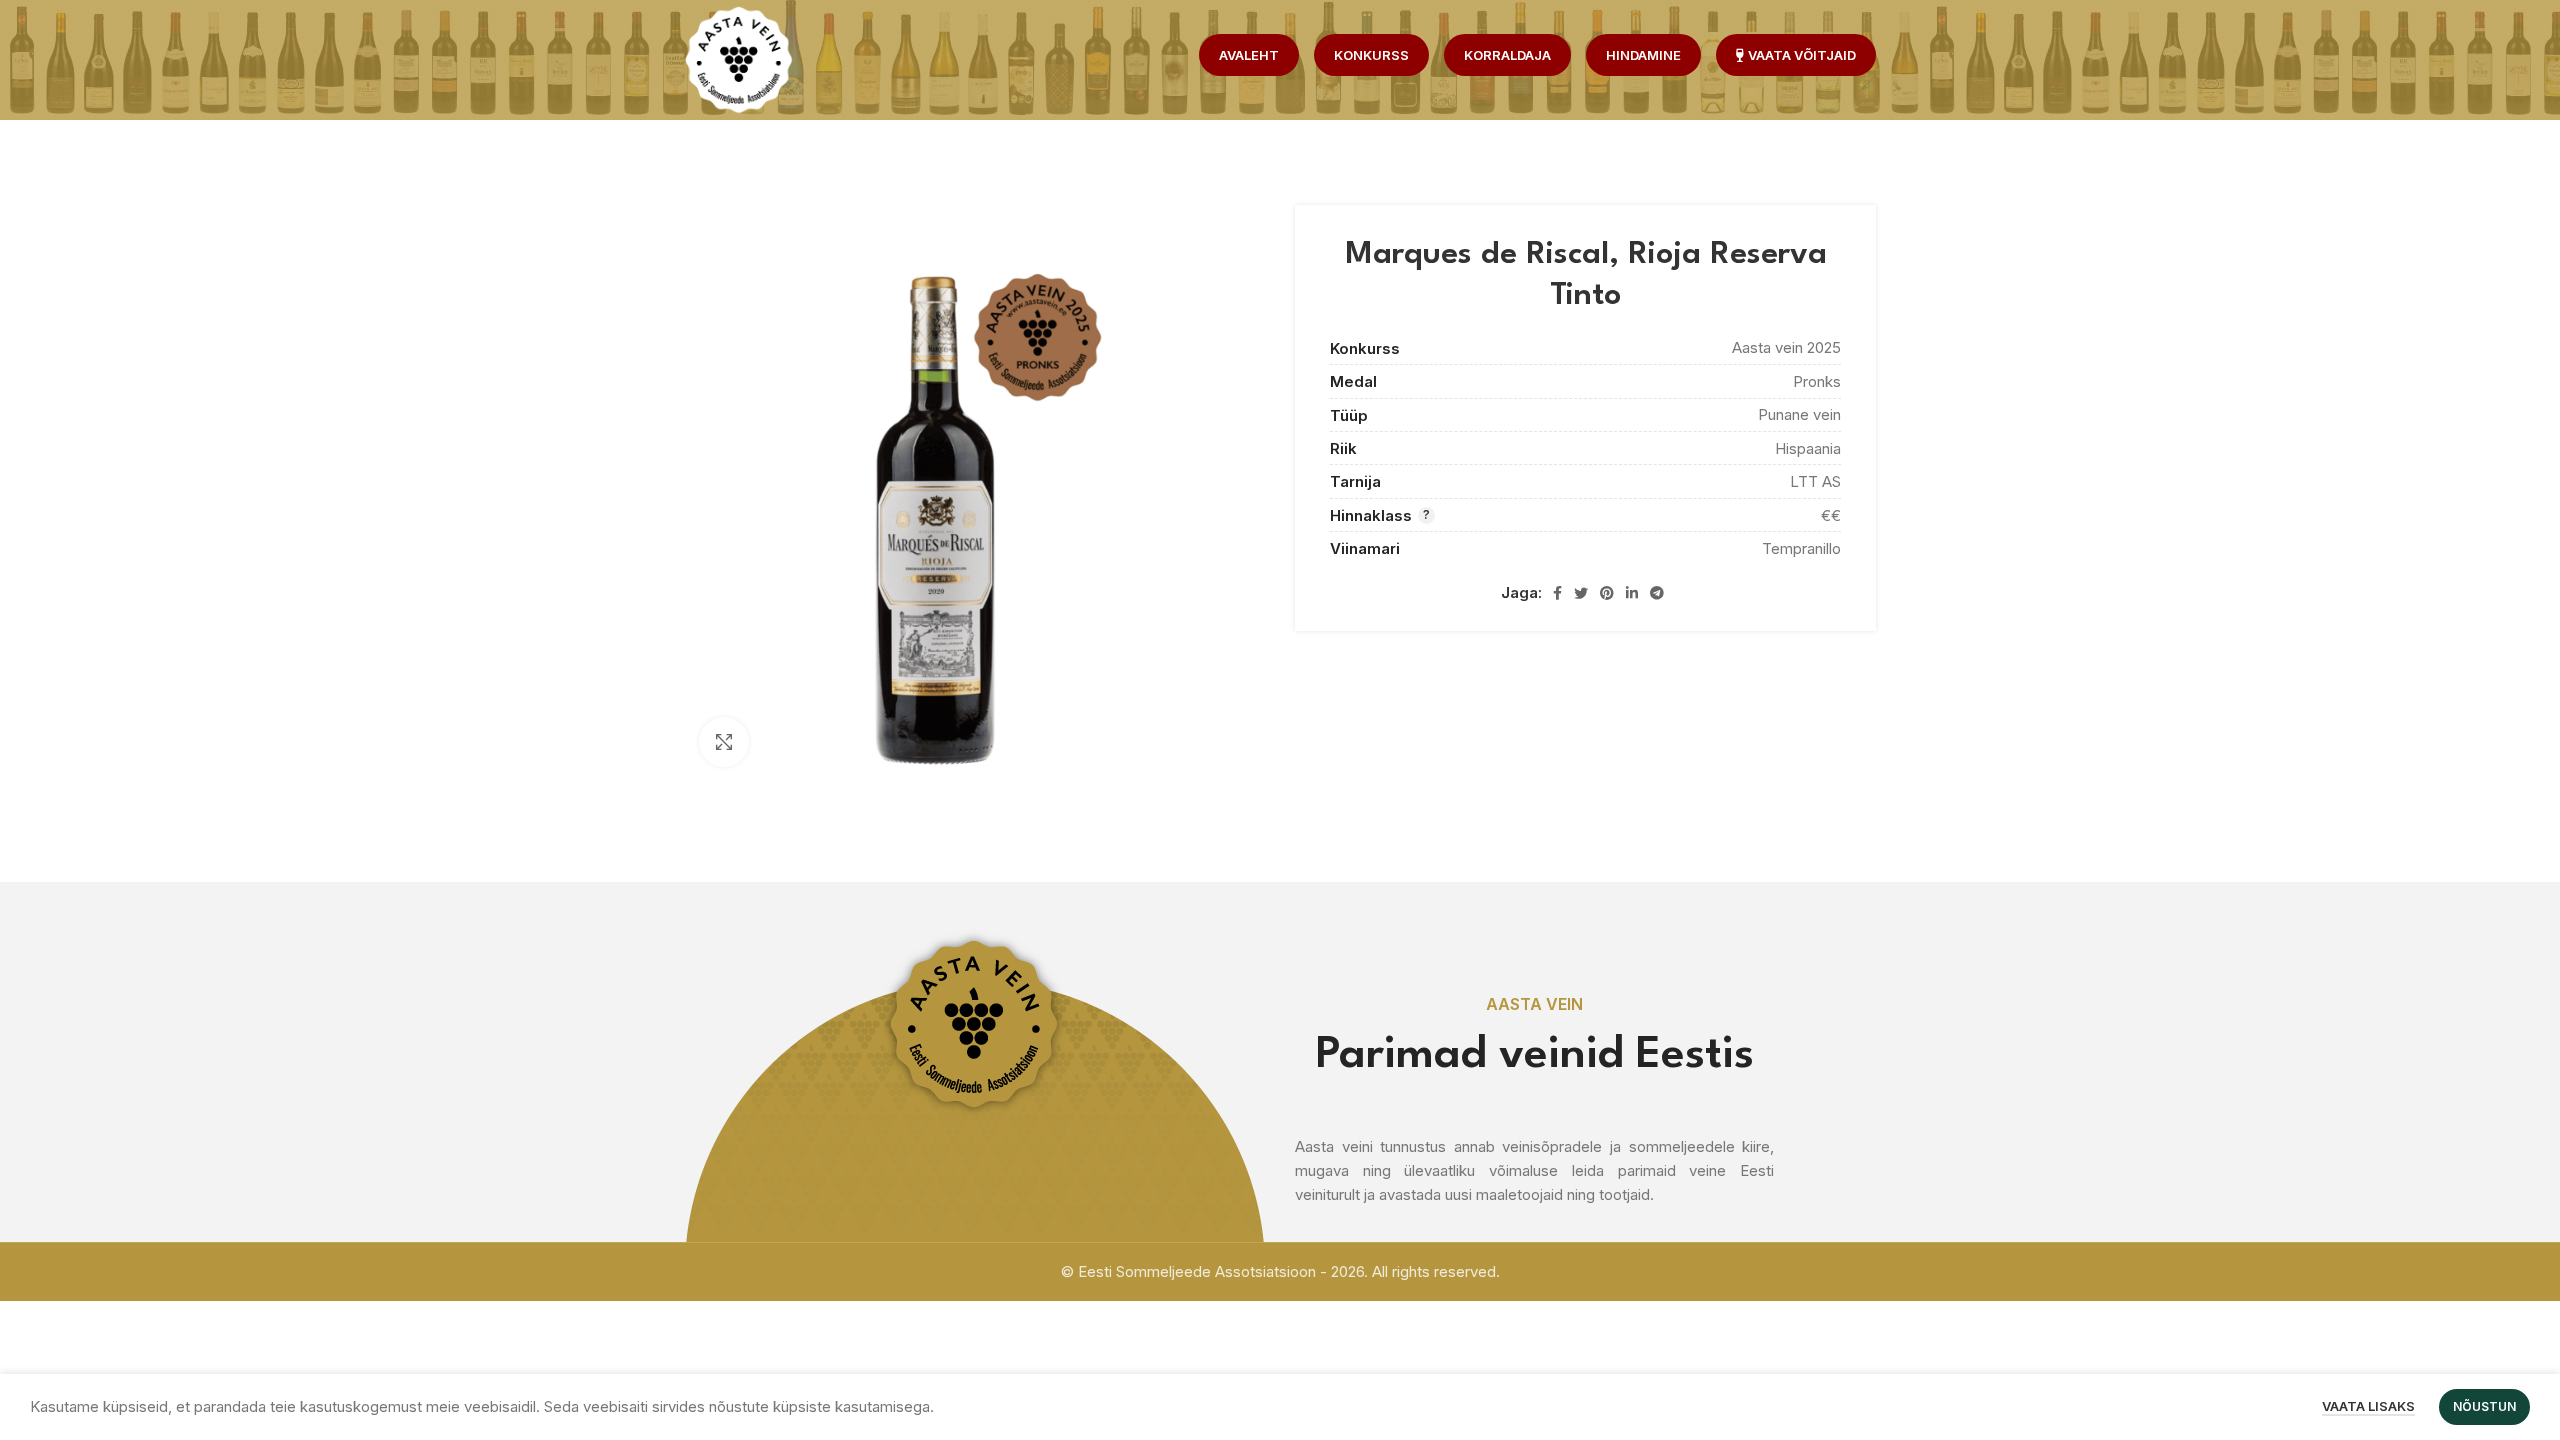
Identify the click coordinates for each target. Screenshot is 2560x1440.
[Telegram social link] (1657, 593)
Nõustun (2484, 1406)
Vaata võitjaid (1802, 55)
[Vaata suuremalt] (724, 742)
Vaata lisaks (2368, 1406)
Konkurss (1371, 55)
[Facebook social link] (1557, 593)
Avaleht (1249, 55)
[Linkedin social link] (1632, 593)
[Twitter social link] (1581, 593)
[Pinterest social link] (1607, 593)
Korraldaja (1507, 55)
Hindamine (1643, 55)
